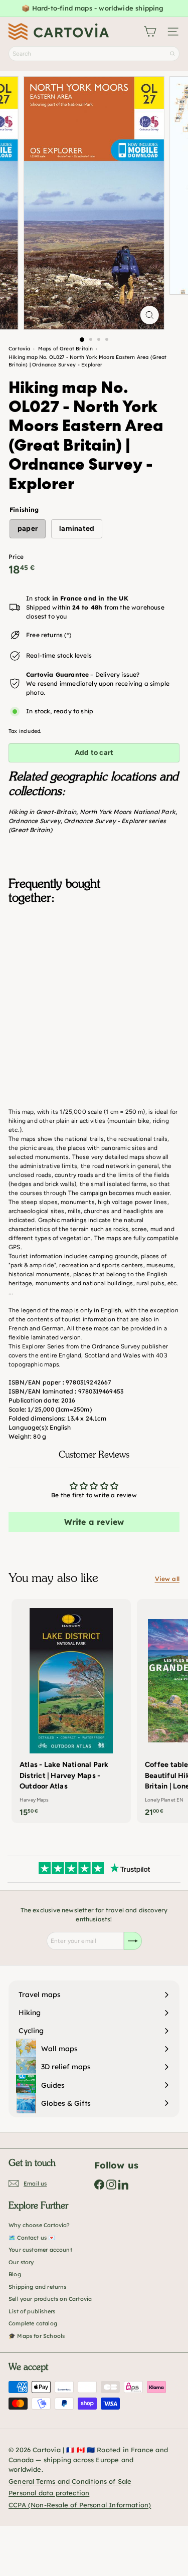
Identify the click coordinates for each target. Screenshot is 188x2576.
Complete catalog (33, 2323)
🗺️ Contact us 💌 (32, 2238)
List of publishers (32, 2311)
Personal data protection (49, 2493)
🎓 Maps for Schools (37, 2336)
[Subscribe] (133, 1941)
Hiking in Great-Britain (42, 812)
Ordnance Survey (35, 821)
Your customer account (40, 2250)
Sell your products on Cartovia (50, 2299)
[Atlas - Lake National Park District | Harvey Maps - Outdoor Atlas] (71, 1711)
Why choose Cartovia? (39, 2225)
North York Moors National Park (128, 812)
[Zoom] (150, 315)
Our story (21, 2262)
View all (167, 1579)
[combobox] (94, 54)
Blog (15, 2274)
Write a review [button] (94, 1522)
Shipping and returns (38, 2287)
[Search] (172, 54)
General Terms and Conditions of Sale (70, 2481)
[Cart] (150, 32)
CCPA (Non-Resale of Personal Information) (80, 2505)
